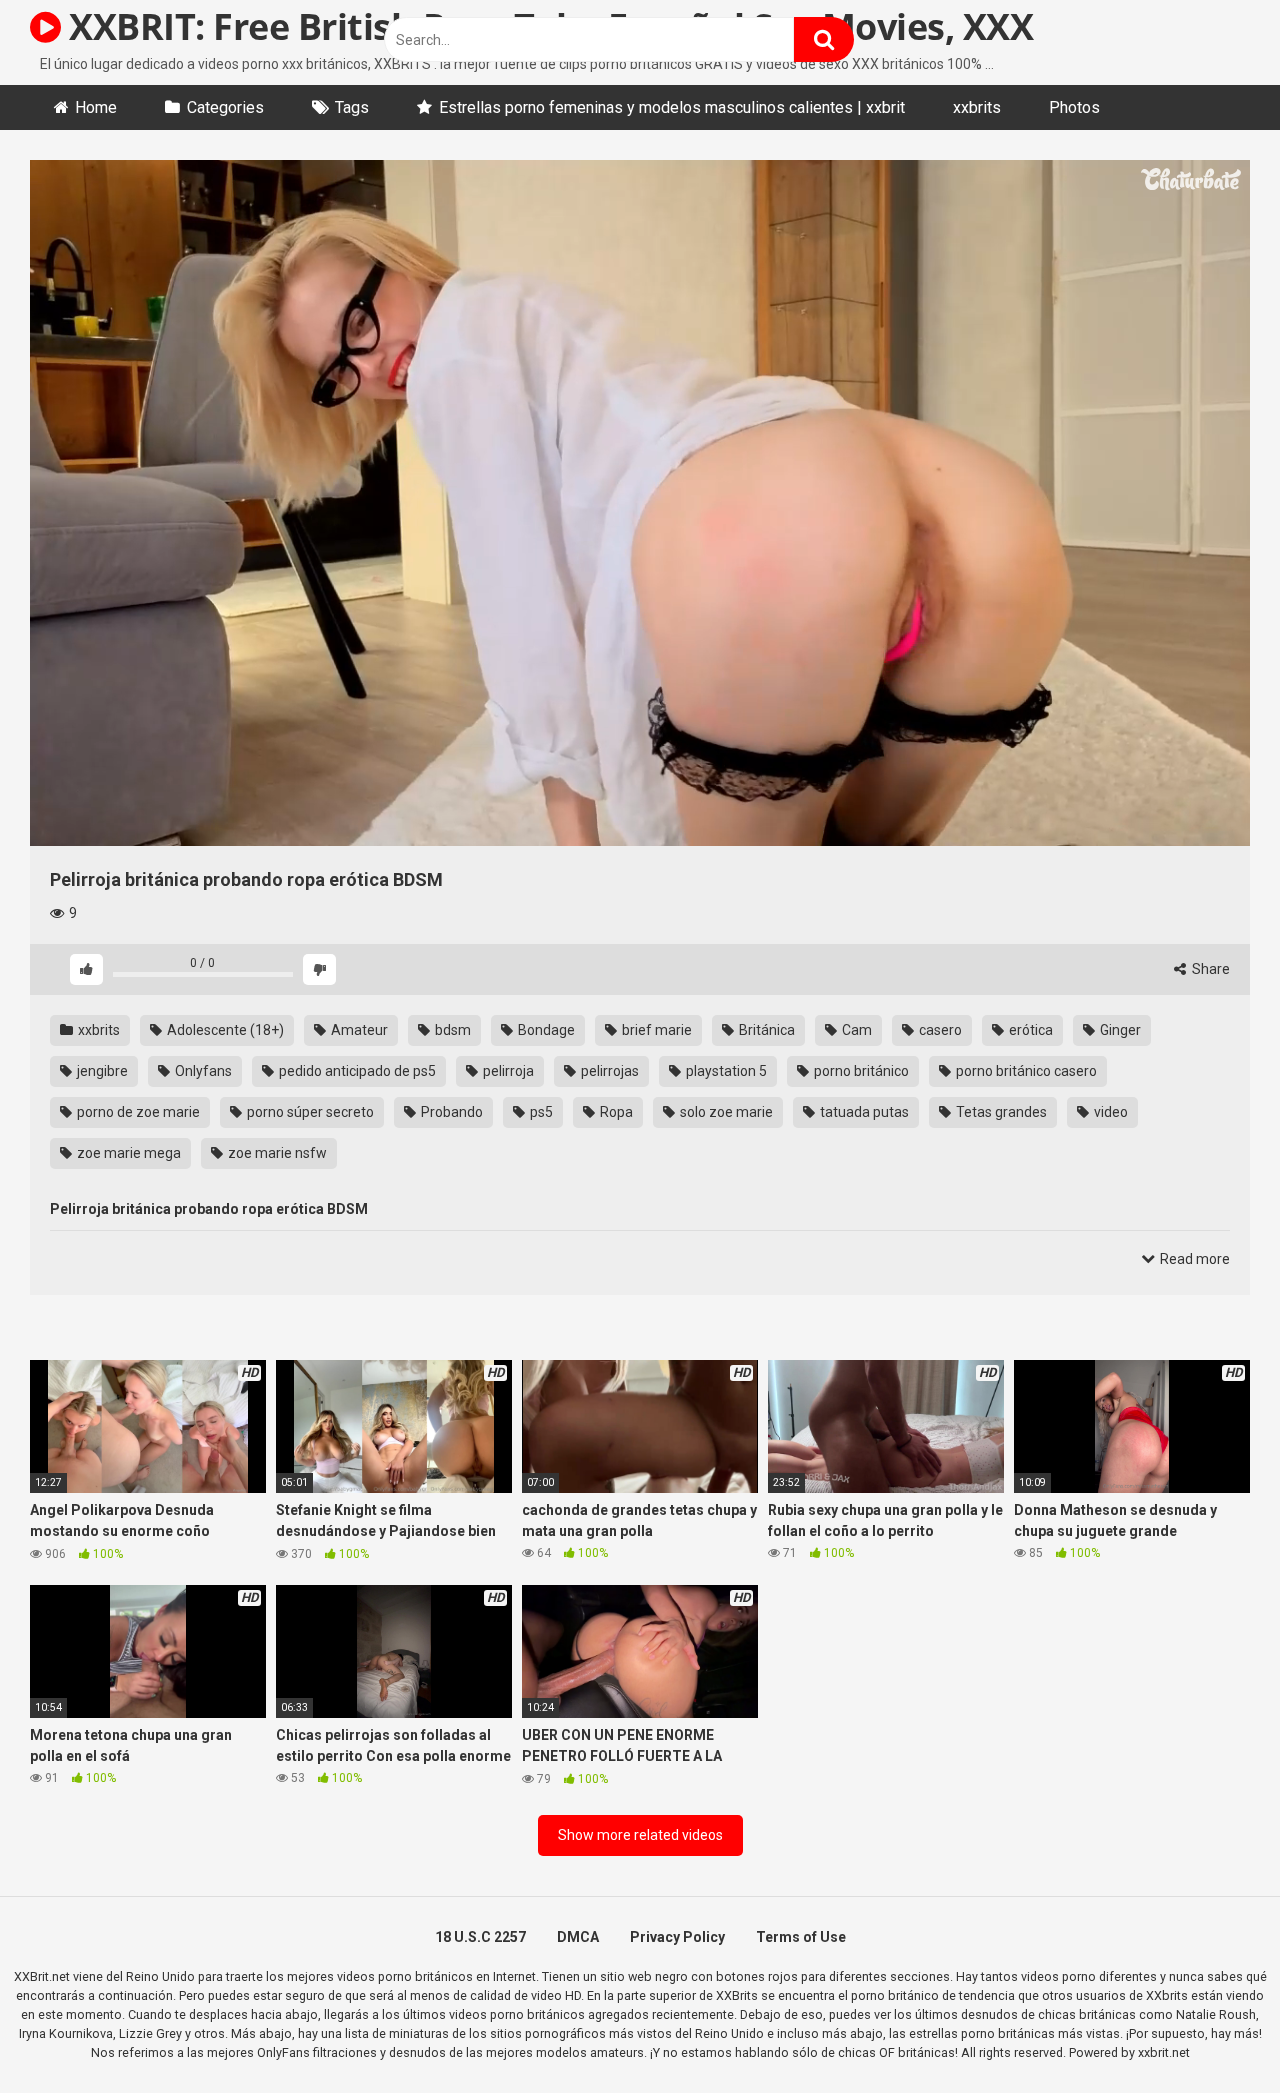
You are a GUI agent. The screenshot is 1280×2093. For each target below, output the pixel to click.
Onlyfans (202, 1071)
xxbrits (977, 107)
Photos (1074, 107)
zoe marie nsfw (276, 1153)
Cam (855, 1030)
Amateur (358, 1030)
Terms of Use (801, 1937)
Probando (450, 1112)
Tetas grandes (1000, 1112)
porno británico (860, 1071)
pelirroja (507, 1071)
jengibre (101, 1071)
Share (1209, 969)
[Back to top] (1213, 2032)
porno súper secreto (309, 1112)
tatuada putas (863, 1112)
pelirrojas (608, 1071)
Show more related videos (640, 1835)
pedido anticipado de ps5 (356, 1071)
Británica (765, 1030)
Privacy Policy (677, 1937)
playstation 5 (725, 1071)
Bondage (545, 1030)
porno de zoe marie (137, 1112)
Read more (1193, 1259)
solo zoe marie (725, 1112)
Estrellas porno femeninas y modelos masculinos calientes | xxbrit (672, 107)
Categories (225, 107)
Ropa (615, 1112)
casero (939, 1030)
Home (96, 107)
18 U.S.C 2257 (480, 1937)
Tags (352, 107)
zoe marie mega (127, 1153)
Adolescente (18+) (224, 1030)
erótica (1029, 1030)
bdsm (451, 1030)
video (1109, 1112)
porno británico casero (1025, 1071)
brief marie (655, 1030)
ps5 (540, 1112)
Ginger (1119, 1030)
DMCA (578, 1937)
